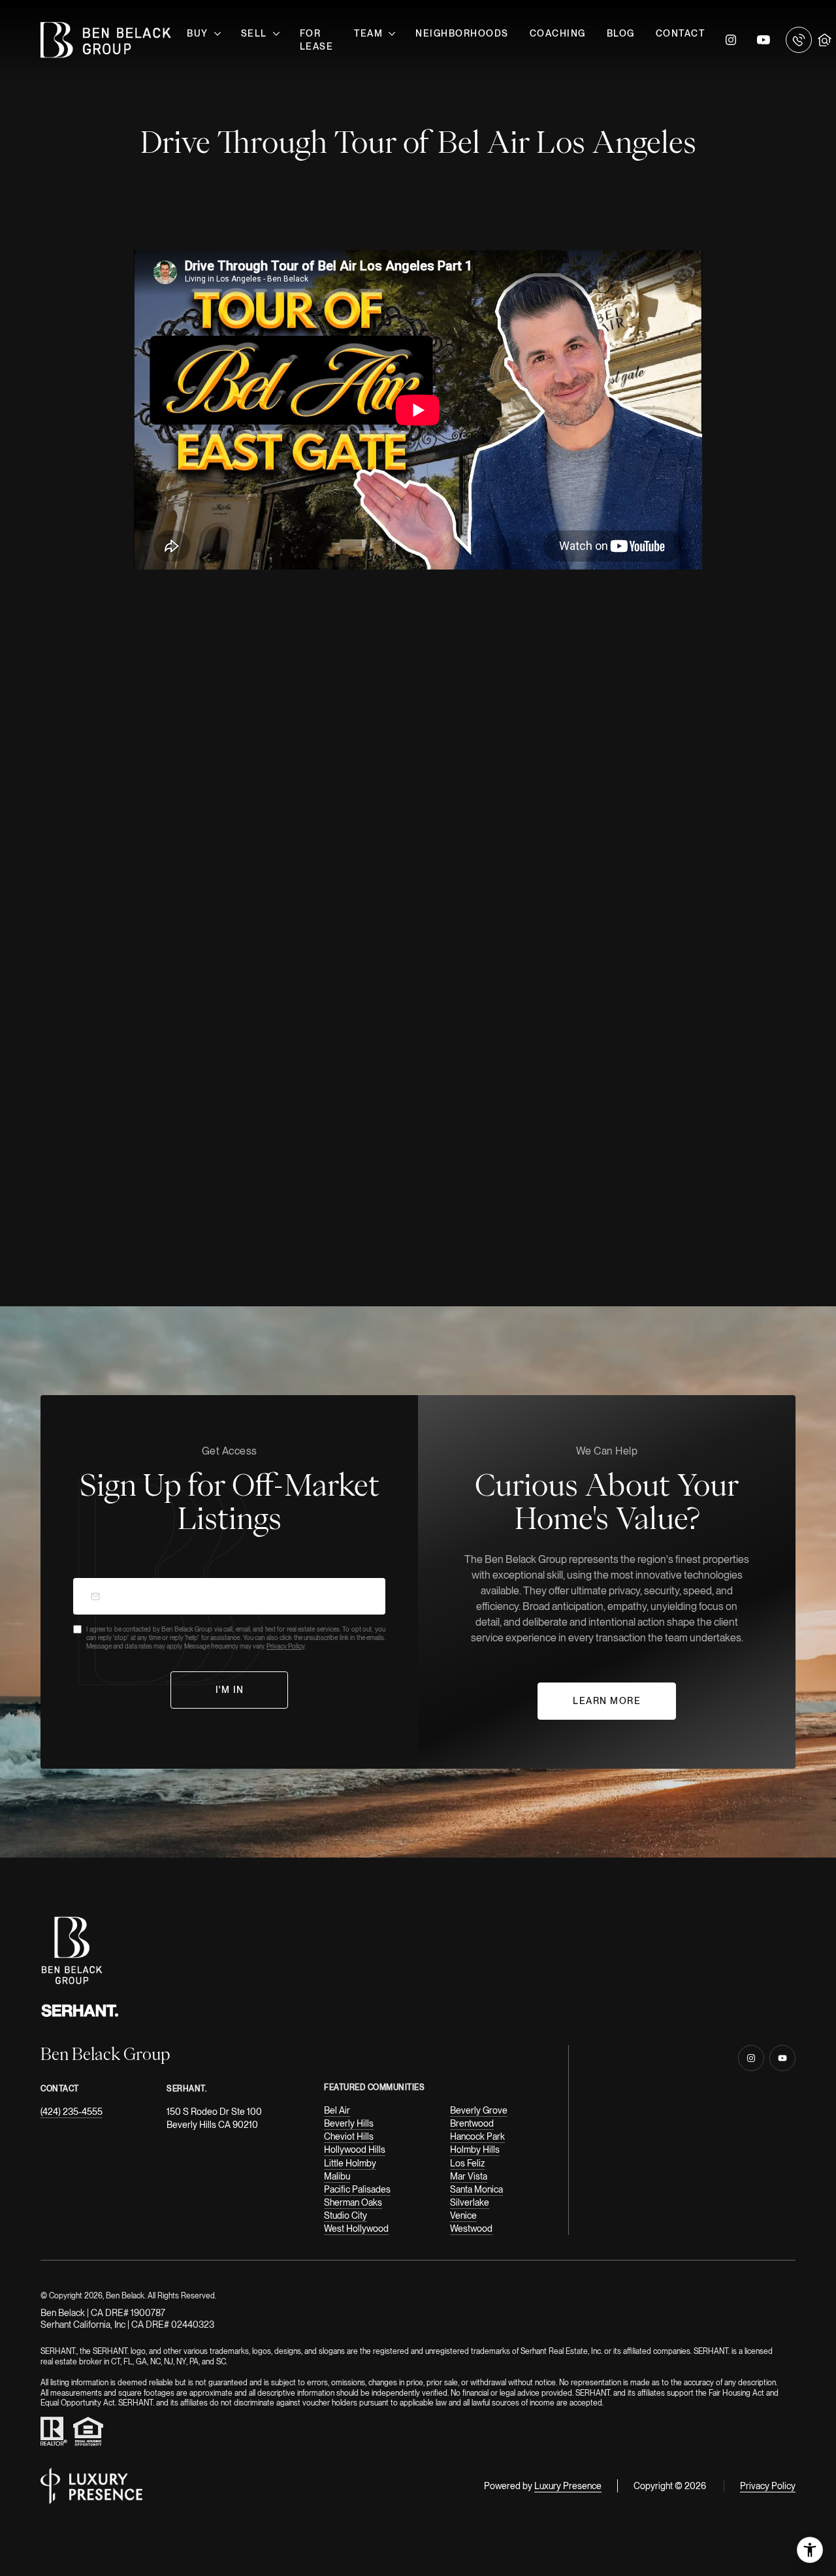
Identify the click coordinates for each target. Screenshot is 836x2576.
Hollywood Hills (355, 2149)
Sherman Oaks (353, 2202)
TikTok (146, 860)
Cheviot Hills (349, 2136)
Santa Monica (476, 2189)
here (323, 954)
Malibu (337, 2176)
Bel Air (337, 2110)
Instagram (731, 40)
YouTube (764, 40)
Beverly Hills (349, 2123)
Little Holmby (350, 2163)
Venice (463, 2215)
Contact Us (799, 40)
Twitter (147, 891)
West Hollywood (356, 2229)
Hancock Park (477, 2136)
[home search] (825, 40)
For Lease (317, 40)
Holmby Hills (475, 2149)
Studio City (346, 2215)
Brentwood (472, 2123)
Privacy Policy (285, 1646)
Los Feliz (467, 2163)
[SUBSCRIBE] (230, 1690)
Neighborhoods (462, 33)
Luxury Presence (568, 2486)
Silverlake (470, 2202)
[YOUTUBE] (782, 2058)
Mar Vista (469, 2176)
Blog (621, 33)
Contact (681, 33)
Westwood (471, 2229)
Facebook (153, 828)
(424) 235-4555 (72, 2112)
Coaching (558, 33)
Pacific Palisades (357, 2189)
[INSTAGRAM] (751, 2058)
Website (150, 922)
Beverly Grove (479, 2110)
